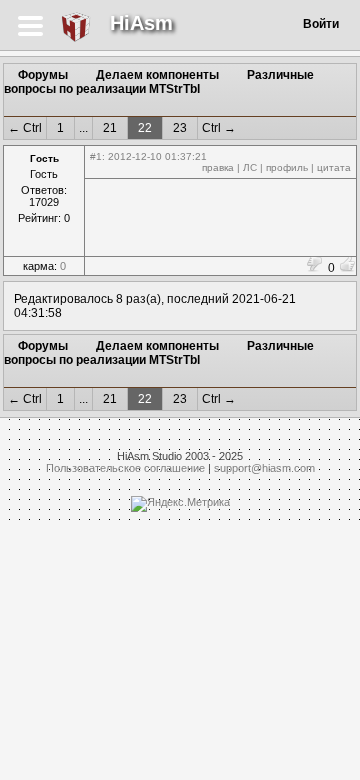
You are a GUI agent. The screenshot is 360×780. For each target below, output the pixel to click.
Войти (321, 24)
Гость (44, 158)
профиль (287, 167)
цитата (334, 167)
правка (218, 167)
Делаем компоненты (157, 75)
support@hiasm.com (264, 468)
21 (110, 128)
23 (180, 128)
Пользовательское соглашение (125, 468)
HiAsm (141, 23)
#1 (96, 156)
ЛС (250, 167)
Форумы (43, 75)
